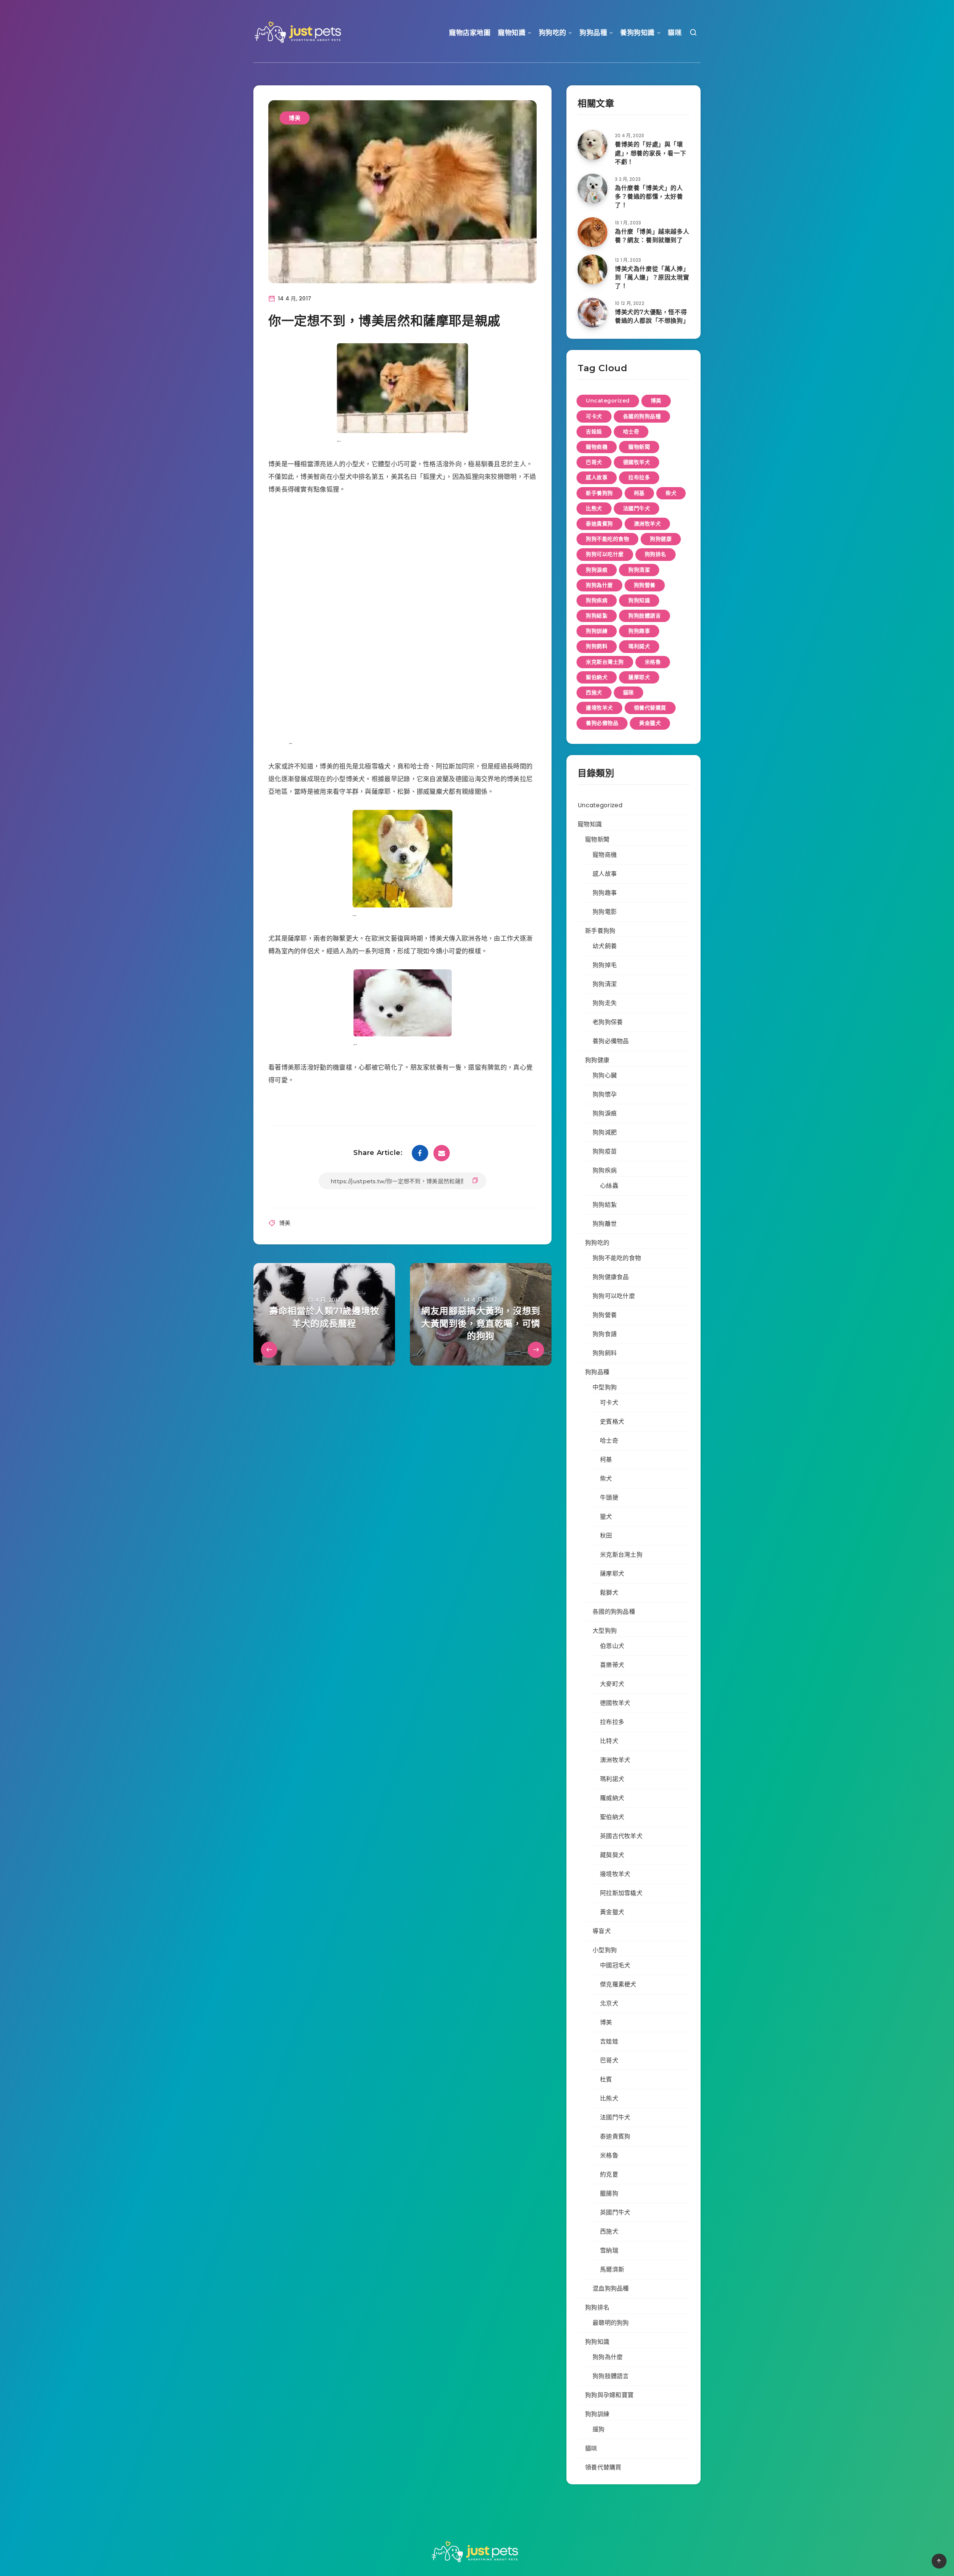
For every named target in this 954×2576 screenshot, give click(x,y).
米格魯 (653, 662)
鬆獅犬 (609, 1593)
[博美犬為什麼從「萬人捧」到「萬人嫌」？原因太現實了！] (593, 269)
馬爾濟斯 (612, 2269)
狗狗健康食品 (611, 1277)
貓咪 (675, 33)
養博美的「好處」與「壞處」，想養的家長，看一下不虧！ (650, 153)
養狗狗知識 (637, 33)
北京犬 (609, 2003)
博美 (295, 118)
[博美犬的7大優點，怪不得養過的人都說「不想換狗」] (593, 313)
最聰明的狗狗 (611, 2323)
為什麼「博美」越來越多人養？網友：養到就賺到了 (652, 236)
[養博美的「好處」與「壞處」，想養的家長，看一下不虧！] (593, 145)
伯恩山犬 (612, 1646)
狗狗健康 (661, 539)
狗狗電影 (605, 912)
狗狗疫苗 (605, 1151)
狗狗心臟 (605, 1075)
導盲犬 (602, 1931)
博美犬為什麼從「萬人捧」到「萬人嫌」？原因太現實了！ (652, 277)
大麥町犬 (612, 1684)
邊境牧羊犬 (599, 708)
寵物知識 (512, 33)
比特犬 (609, 1741)
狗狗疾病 (597, 600)
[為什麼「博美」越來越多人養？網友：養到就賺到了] (593, 232)
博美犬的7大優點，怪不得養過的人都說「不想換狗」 (652, 316)
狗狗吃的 (553, 33)
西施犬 (594, 692)
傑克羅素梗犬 (618, 1984)
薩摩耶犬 (639, 677)
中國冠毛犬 (615, 1965)
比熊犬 (594, 508)
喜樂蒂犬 (612, 1665)
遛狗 (599, 2429)
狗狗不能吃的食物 (607, 539)
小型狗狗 (605, 1950)
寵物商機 (597, 447)
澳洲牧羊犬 (647, 524)
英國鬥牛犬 (615, 2212)
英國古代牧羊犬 (621, 1836)
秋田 (606, 1536)
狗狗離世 (605, 1224)
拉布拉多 (639, 477)
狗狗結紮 (597, 616)
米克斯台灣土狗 (605, 662)
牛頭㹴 (609, 1498)
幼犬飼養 (605, 946)
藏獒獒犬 (612, 1855)
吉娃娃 (594, 432)
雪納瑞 (609, 2250)
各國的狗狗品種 (642, 416)
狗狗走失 (605, 1003)
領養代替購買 (650, 708)
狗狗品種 (593, 33)
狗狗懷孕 (605, 1094)
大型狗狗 (605, 1631)
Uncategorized (608, 401)
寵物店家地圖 (470, 33)
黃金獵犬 (650, 723)
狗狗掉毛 (605, 965)
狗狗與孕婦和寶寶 (609, 2395)
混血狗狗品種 (611, 2288)
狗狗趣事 (639, 631)
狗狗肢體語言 (645, 616)
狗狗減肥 (605, 1132)
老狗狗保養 (608, 1022)
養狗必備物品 (602, 723)
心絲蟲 (609, 1186)
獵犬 (606, 1517)
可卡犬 (594, 416)
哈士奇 (631, 432)
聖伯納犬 (597, 677)
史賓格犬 (612, 1422)
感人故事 (597, 477)
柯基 (639, 493)
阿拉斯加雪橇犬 (621, 1893)
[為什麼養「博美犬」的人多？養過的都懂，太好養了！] (593, 189)
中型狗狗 (605, 1387)
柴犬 (671, 493)
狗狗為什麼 (599, 585)
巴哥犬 (594, 462)
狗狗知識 (639, 600)
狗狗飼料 (597, 646)
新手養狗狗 (599, 493)
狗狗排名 (656, 554)
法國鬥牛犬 (637, 508)
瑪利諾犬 (639, 646)
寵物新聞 (639, 447)
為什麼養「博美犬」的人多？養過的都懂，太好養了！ (649, 197)
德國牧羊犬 (637, 462)
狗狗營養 (645, 585)
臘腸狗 (609, 2193)
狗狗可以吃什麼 (605, 554)
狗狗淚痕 (597, 570)
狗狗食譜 (605, 1334)
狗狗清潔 (639, 570)
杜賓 (606, 2079)
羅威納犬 (612, 1798)
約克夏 (609, 2174)
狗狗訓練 (597, 631)
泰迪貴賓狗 (599, 524)
